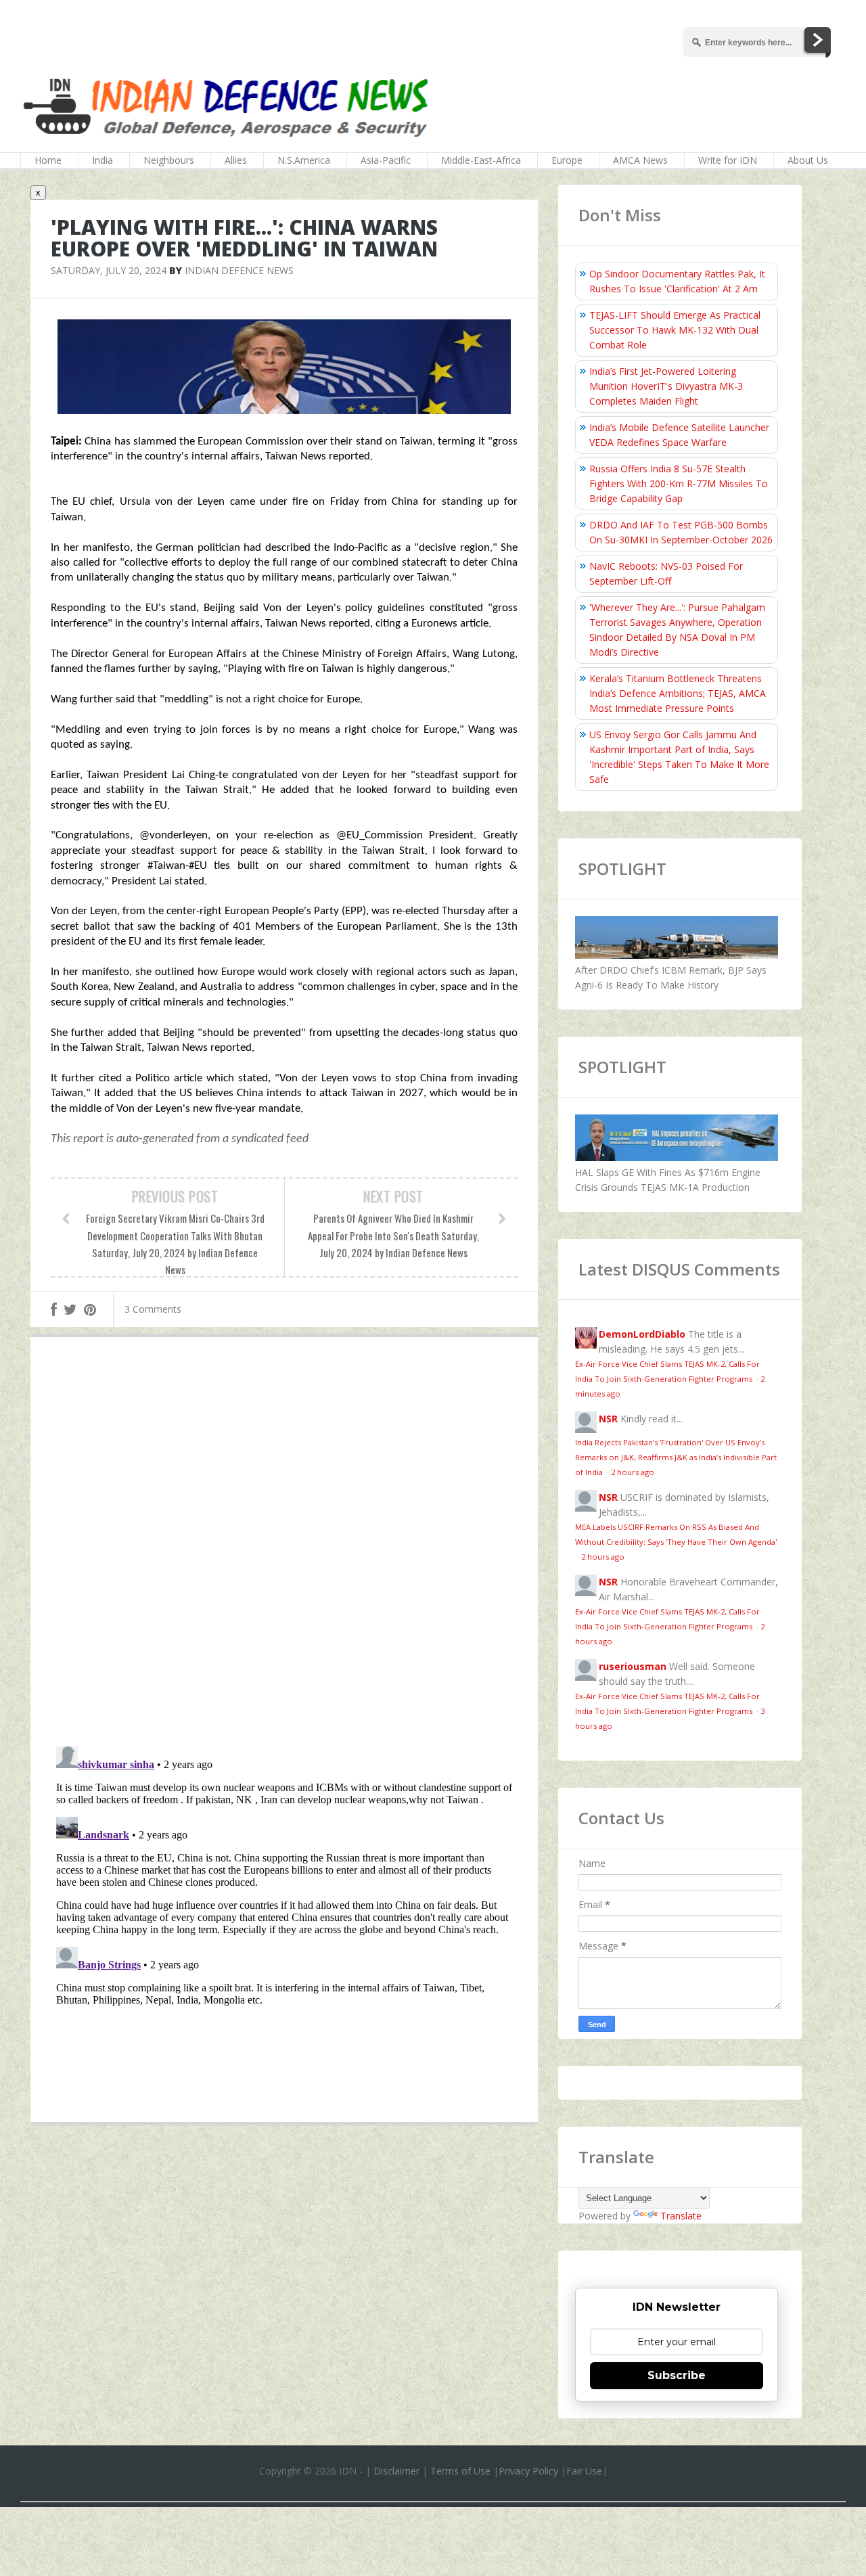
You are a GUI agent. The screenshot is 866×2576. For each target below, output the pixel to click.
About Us (808, 160)
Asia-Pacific (386, 160)
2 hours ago (633, 1472)
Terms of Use (460, 2471)
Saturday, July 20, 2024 (109, 270)
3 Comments (153, 1309)
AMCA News (640, 160)
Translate (681, 2216)
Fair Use (584, 2471)
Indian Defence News (239, 270)
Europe (567, 160)
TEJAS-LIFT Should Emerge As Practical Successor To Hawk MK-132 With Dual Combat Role (675, 330)
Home (48, 160)
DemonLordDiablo (642, 1334)
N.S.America (304, 160)
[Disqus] (284, 1545)
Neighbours (169, 160)
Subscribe (677, 2375)
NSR (608, 1419)
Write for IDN (728, 160)
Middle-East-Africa (481, 160)
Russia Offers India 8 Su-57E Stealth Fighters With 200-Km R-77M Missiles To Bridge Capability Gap (679, 483)
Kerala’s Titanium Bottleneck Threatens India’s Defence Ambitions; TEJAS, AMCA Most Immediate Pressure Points (678, 693)
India (102, 160)
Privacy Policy (528, 2471)
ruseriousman (633, 1666)
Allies (236, 160)
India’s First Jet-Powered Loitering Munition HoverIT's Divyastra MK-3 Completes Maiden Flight (666, 386)
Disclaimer (396, 2471)
